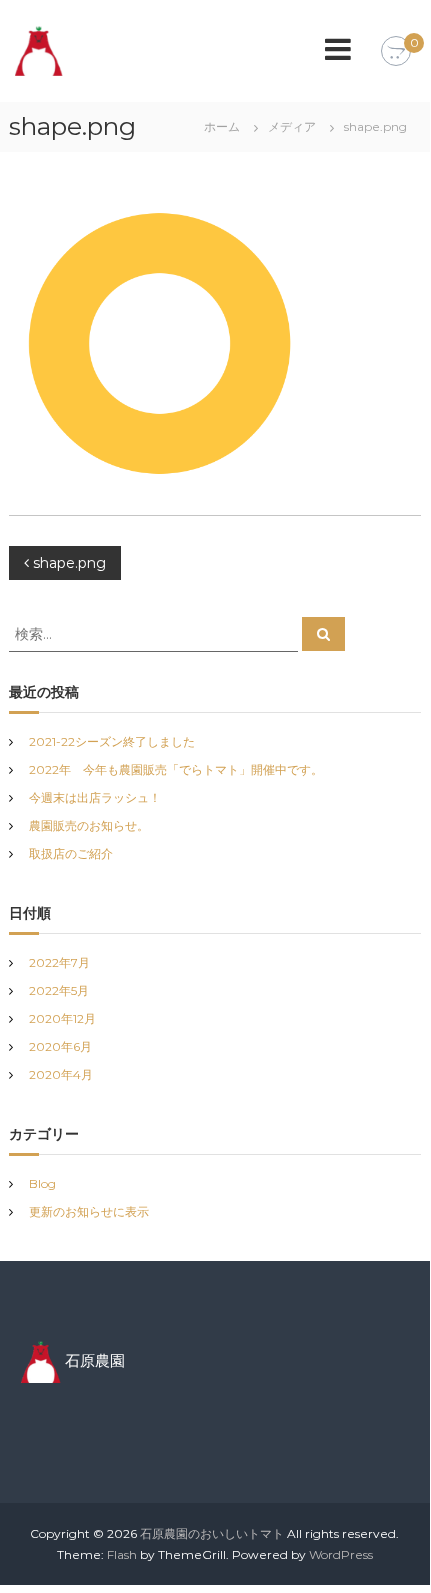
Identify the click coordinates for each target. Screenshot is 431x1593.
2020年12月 (62, 1018)
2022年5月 (59, 990)
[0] (396, 52)
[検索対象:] (155, 633)
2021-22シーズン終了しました (112, 741)
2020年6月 (60, 1046)
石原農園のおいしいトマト (212, 1533)
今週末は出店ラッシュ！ (95, 797)
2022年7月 (59, 962)
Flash (122, 1554)
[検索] (323, 634)
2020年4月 (61, 1074)
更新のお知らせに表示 (89, 1211)
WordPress (341, 1554)
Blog (42, 1183)
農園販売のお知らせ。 (89, 825)
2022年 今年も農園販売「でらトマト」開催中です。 (176, 769)
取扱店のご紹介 (71, 853)
